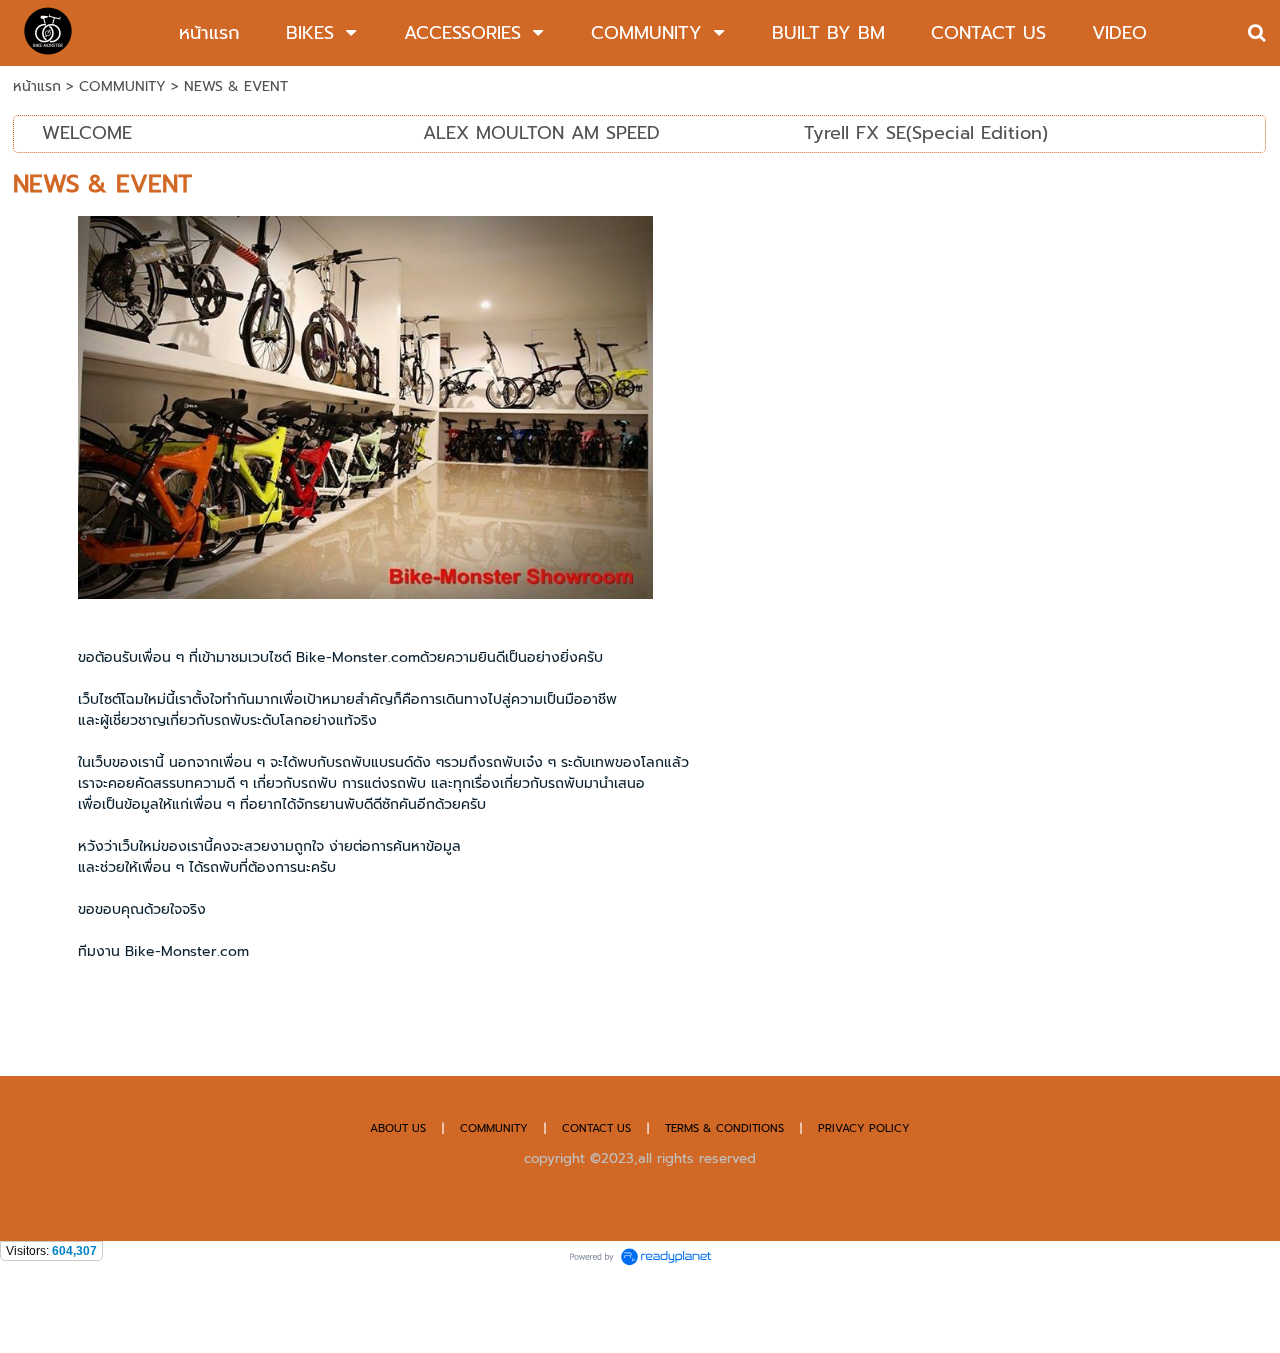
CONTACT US (598, 1128)
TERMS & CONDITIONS (724, 1128)
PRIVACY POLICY (864, 1128)
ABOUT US (398, 1128)
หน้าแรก (37, 86)
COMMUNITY (125, 86)
